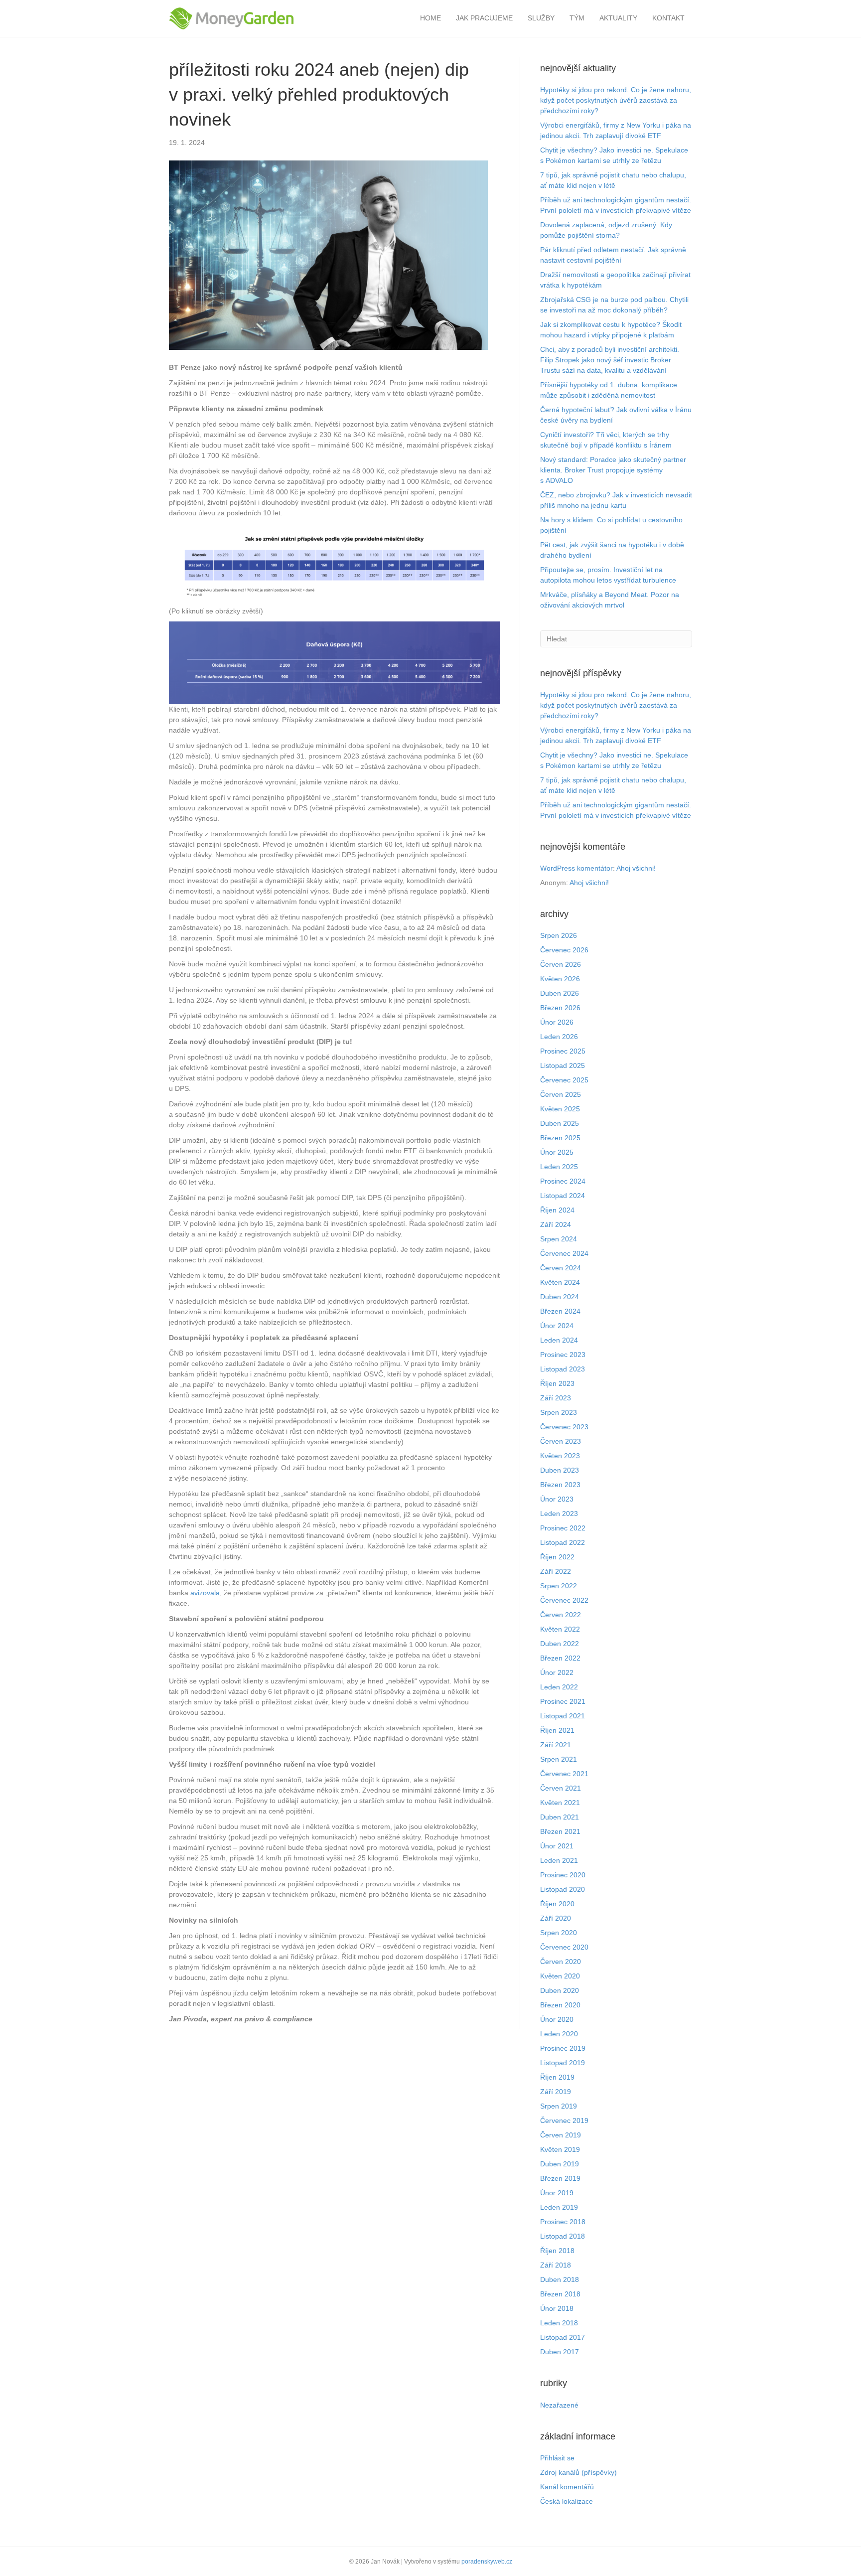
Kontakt (668, 18)
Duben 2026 (560, 993)
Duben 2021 (560, 1817)
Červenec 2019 (564, 2121)
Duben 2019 (560, 2164)
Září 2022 (556, 1571)
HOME (430, 18)
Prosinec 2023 (563, 1355)
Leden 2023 (559, 1514)
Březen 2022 (560, 1658)
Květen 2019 (560, 2149)
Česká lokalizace (567, 2501)
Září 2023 (556, 1398)
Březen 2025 (560, 1138)
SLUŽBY (541, 18)
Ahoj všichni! (636, 868)
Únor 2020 (557, 2019)
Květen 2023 (560, 1456)
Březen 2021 (560, 1831)
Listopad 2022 (563, 1542)
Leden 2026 (559, 1037)
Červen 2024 (561, 1268)
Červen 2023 (561, 1441)
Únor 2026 (557, 1022)
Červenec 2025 (564, 1080)
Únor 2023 (557, 1499)
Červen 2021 (561, 1788)
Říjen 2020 (557, 1904)
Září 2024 (556, 1224)
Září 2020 (556, 1918)
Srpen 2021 (559, 1759)
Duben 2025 (560, 1123)
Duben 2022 (560, 1644)
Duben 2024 (560, 1297)
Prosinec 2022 (563, 1528)
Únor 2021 (557, 1846)
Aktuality (618, 18)
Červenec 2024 (564, 1253)
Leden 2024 (559, 1340)
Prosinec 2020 (563, 1875)
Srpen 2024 (559, 1239)
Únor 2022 (557, 1672)
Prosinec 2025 (563, 1051)
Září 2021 (556, 1745)
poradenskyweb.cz (487, 2562)
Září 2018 (556, 2265)
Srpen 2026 (559, 935)
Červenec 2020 (564, 1947)
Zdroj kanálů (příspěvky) (578, 2472)
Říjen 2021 (557, 1730)
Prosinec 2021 (563, 1701)
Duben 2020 (560, 1990)
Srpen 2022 (559, 1586)
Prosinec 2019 (563, 2048)
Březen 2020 (560, 2005)
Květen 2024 (560, 1282)
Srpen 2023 (559, 1412)
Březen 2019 (560, 2178)
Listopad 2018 (563, 2236)
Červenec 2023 (564, 1427)
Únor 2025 (557, 1152)
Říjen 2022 (557, 1557)
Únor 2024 (557, 1326)
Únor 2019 (557, 2193)
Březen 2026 (560, 1008)
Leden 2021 (559, 1860)
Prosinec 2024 (563, 1181)
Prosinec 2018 (563, 2222)
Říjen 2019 (557, 2077)
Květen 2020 (560, 1976)
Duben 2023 (560, 1470)
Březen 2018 (560, 2294)
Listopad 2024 (563, 1196)
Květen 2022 (560, 1629)
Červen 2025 (561, 1094)
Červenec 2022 (564, 1600)
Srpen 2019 (559, 2106)
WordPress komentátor (576, 868)
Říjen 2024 (557, 1210)
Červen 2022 (561, 1615)
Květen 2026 (560, 979)
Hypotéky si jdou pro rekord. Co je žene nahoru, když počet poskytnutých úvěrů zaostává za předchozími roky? (616, 100)
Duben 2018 (560, 2279)
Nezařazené (559, 2405)
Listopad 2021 (563, 1716)
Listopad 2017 (563, 2337)
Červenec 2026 (564, 950)
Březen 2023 (560, 1485)
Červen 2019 (561, 2135)
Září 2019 (556, 2092)
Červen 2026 (561, 964)
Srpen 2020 (559, 1933)
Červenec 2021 (564, 1774)
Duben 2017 (560, 2352)
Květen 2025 (560, 1109)
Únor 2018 (557, 2308)
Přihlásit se (557, 2458)
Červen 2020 (561, 1962)
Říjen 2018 (557, 2251)
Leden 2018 (559, 2323)
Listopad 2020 (563, 1889)
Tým (577, 18)
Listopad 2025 (563, 1065)
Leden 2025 (559, 1167)
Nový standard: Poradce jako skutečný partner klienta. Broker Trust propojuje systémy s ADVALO (613, 470)
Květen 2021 (560, 1803)
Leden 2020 (559, 2034)
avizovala (205, 1593)
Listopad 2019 (563, 2063)
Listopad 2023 (563, 1369)
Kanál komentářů (567, 2487)
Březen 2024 (560, 1311)
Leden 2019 (559, 2207)
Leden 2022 (559, 1687)
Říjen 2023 (557, 1383)
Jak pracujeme (484, 18)
